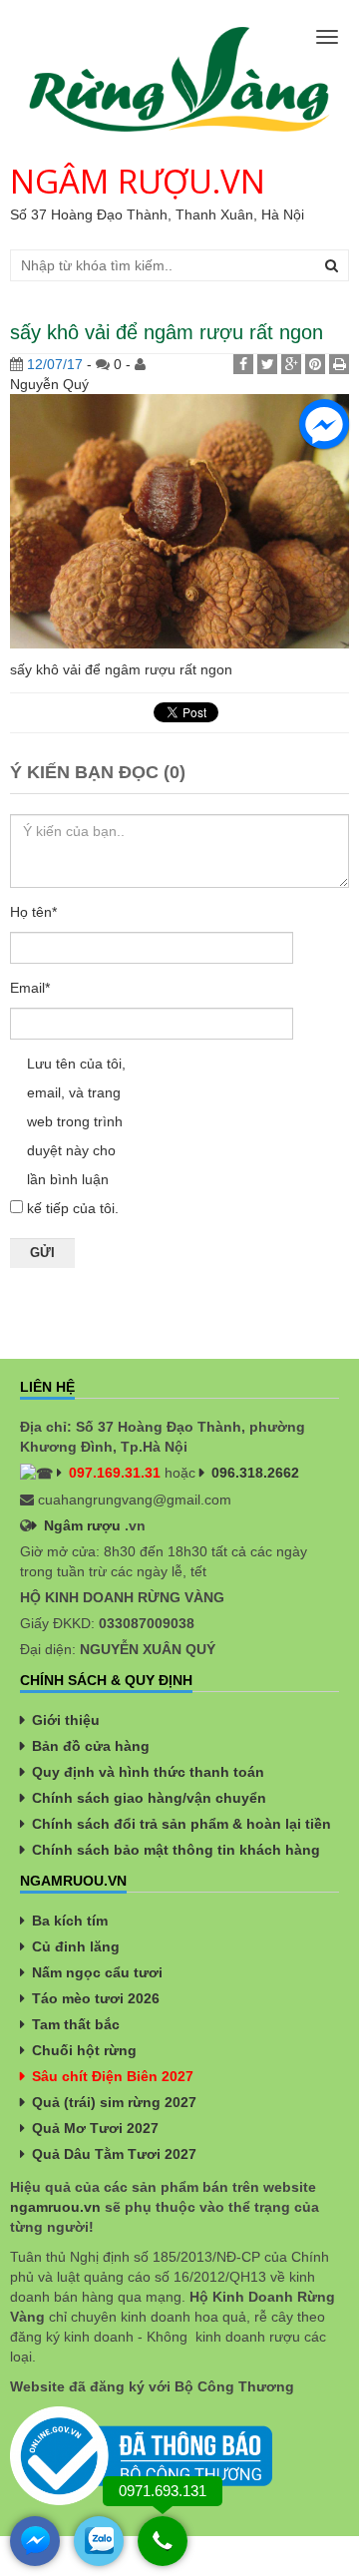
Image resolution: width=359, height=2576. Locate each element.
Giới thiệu (66, 1720)
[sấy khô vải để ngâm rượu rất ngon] (179, 520)
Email (30, 988)
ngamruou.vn (55, 2207)
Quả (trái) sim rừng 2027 (114, 2102)
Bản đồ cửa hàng (91, 1746)
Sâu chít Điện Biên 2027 (113, 2076)
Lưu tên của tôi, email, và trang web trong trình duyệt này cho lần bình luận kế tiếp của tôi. (76, 1136)
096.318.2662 (255, 1473)
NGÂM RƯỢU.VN (138, 181)
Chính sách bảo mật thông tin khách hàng (176, 1850)
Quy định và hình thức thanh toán (148, 1772)
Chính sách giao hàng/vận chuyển (149, 1798)
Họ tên (33, 912)
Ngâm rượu (82, 1525)
